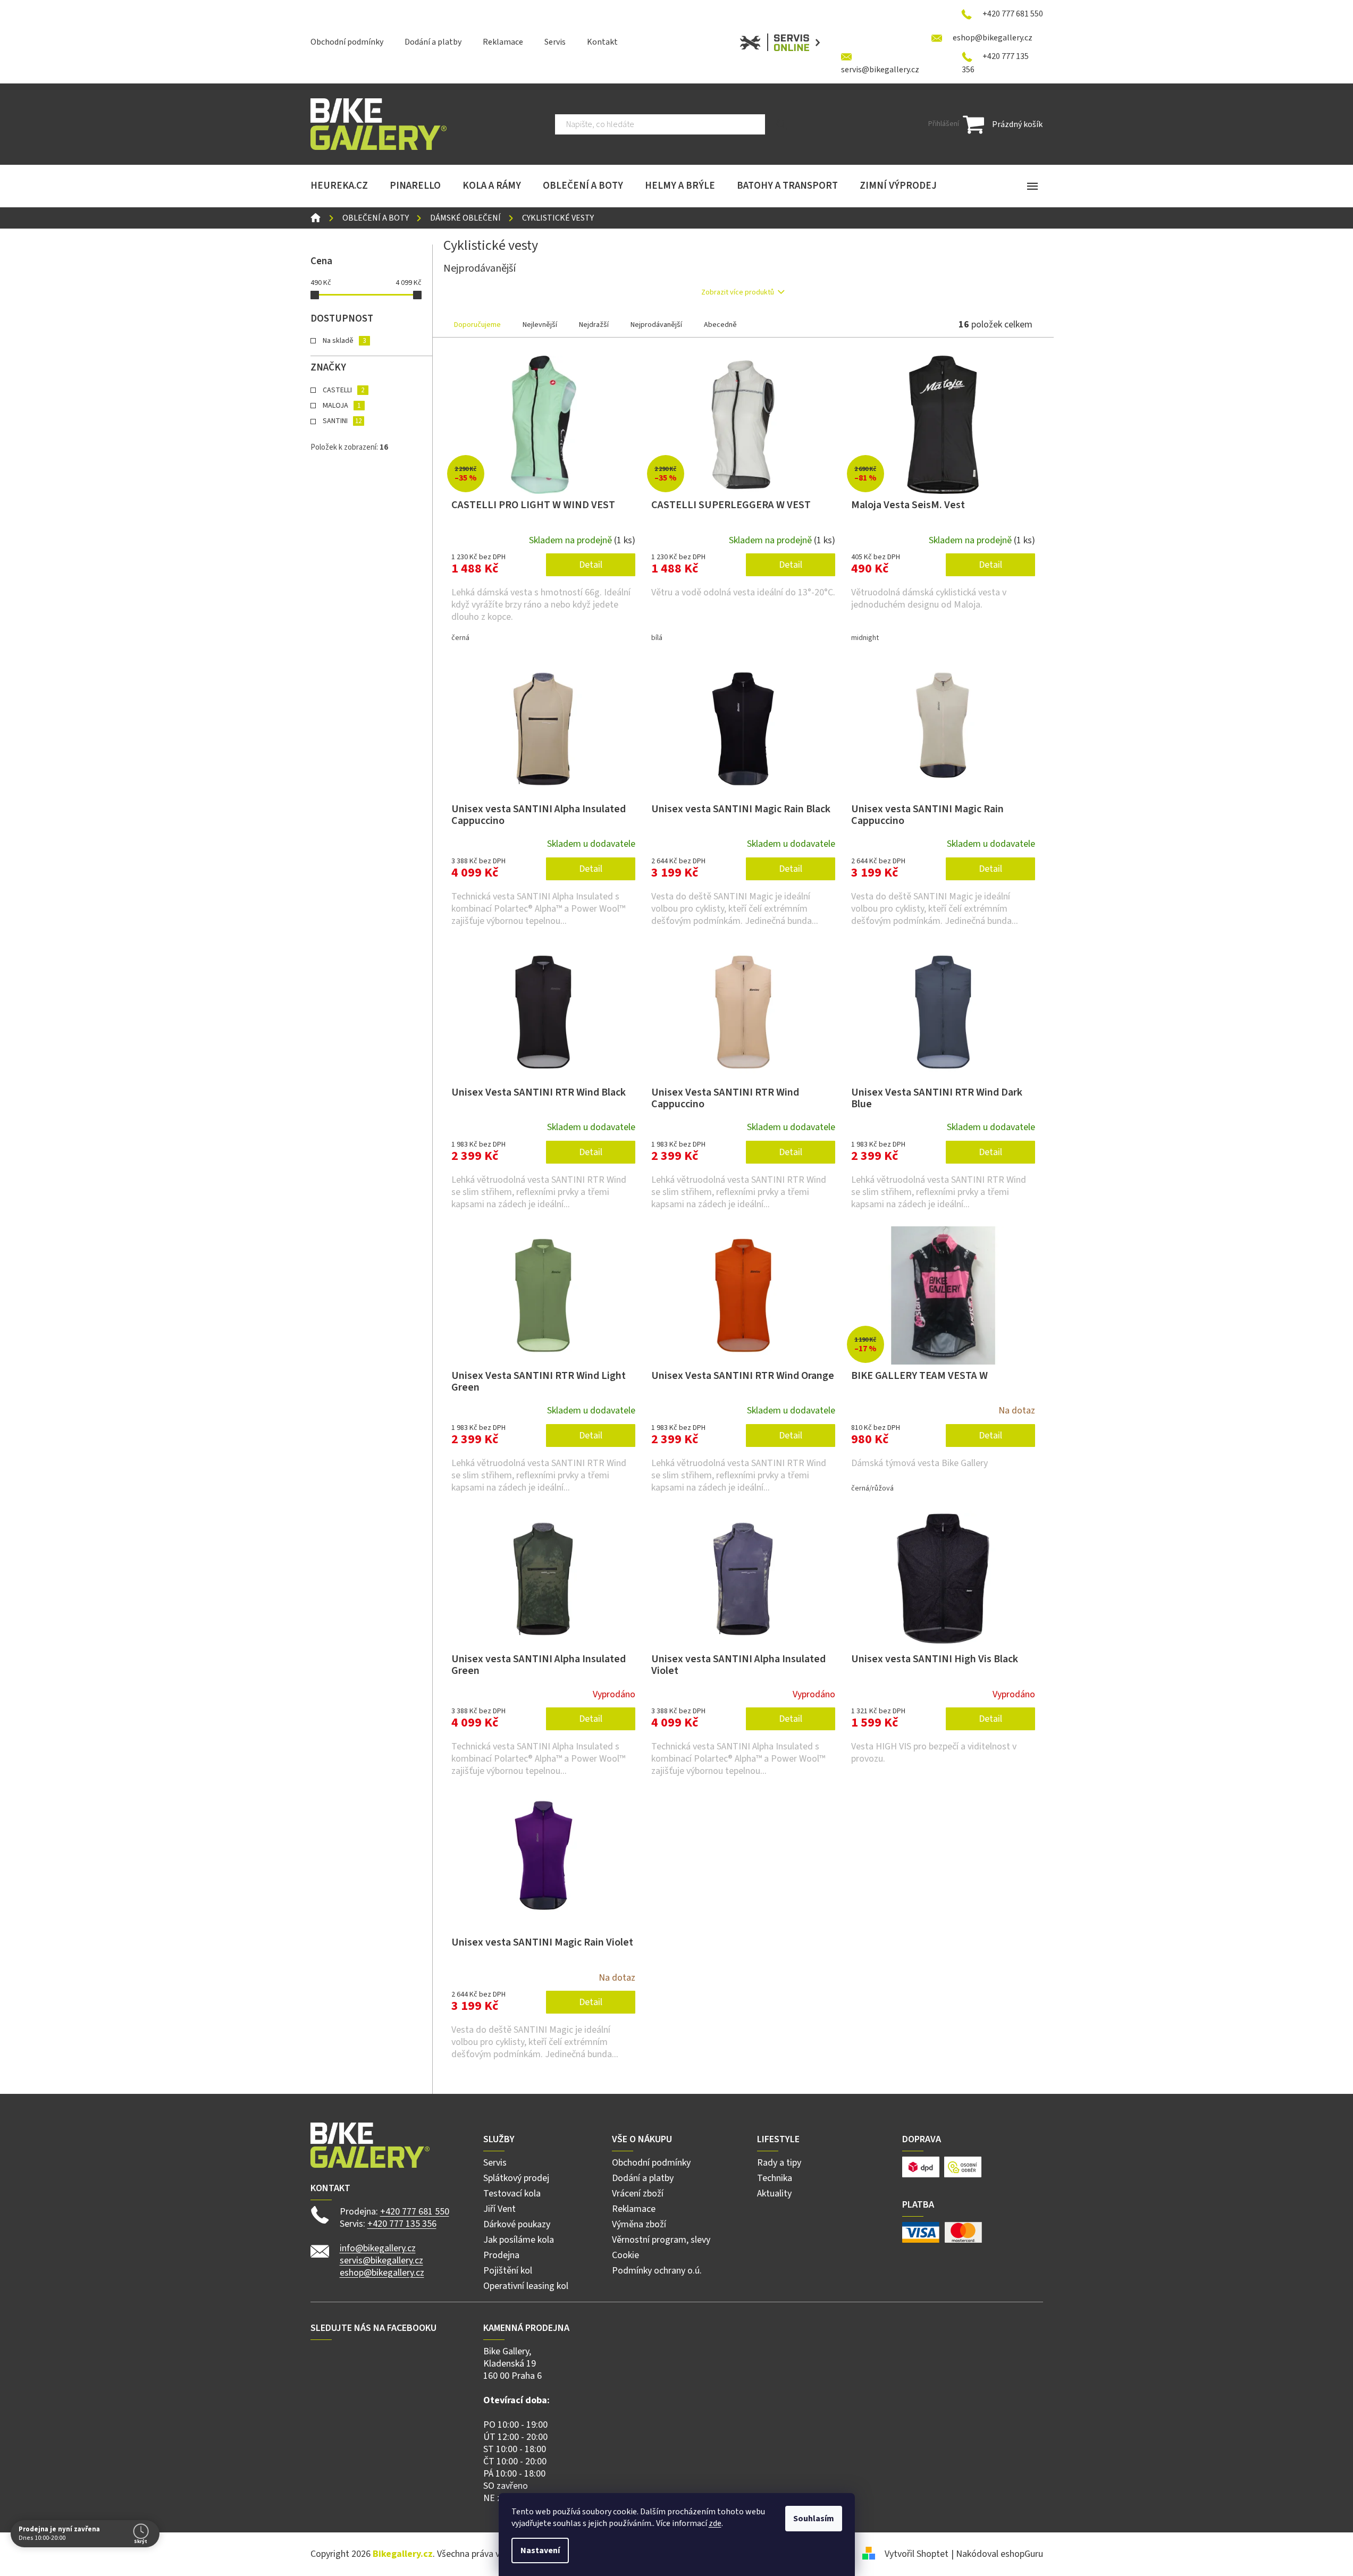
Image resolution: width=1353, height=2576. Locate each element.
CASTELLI (343, 390)
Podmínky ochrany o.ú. (657, 2271)
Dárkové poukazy (517, 2224)
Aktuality (774, 2194)
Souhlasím (814, 2519)
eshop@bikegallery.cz (382, 2273)
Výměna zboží (639, 2224)
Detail (591, 565)
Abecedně (720, 325)
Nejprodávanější (656, 325)
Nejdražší (594, 325)
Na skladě (344, 341)
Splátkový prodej (516, 2178)
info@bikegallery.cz (378, 2248)
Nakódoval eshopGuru (999, 2554)
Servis (555, 42)
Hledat (782, 124)
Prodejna (501, 2255)
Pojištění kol (508, 2271)
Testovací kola (512, 2194)
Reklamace (503, 42)
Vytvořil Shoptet (917, 2554)
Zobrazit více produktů (738, 292)
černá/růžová (872, 1488)
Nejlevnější (540, 325)
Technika (775, 2178)
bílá (657, 638)
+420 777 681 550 (415, 2212)
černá (460, 638)
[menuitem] (339, 186)
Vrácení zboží (638, 2194)
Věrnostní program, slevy (661, 2240)
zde (715, 2523)
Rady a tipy (779, 2163)
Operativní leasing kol (526, 2286)
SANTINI (342, 421)
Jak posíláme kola (519, 2240)
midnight (865, 638)
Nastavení (540, 2550)
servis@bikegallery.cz (381, 2261)
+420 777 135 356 (402, 2224)
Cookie (625, 2255)
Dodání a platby (433, 42)
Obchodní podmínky (347, 42)
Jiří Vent (499, 2209)
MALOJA (342, 406)
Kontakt (602, 42)
